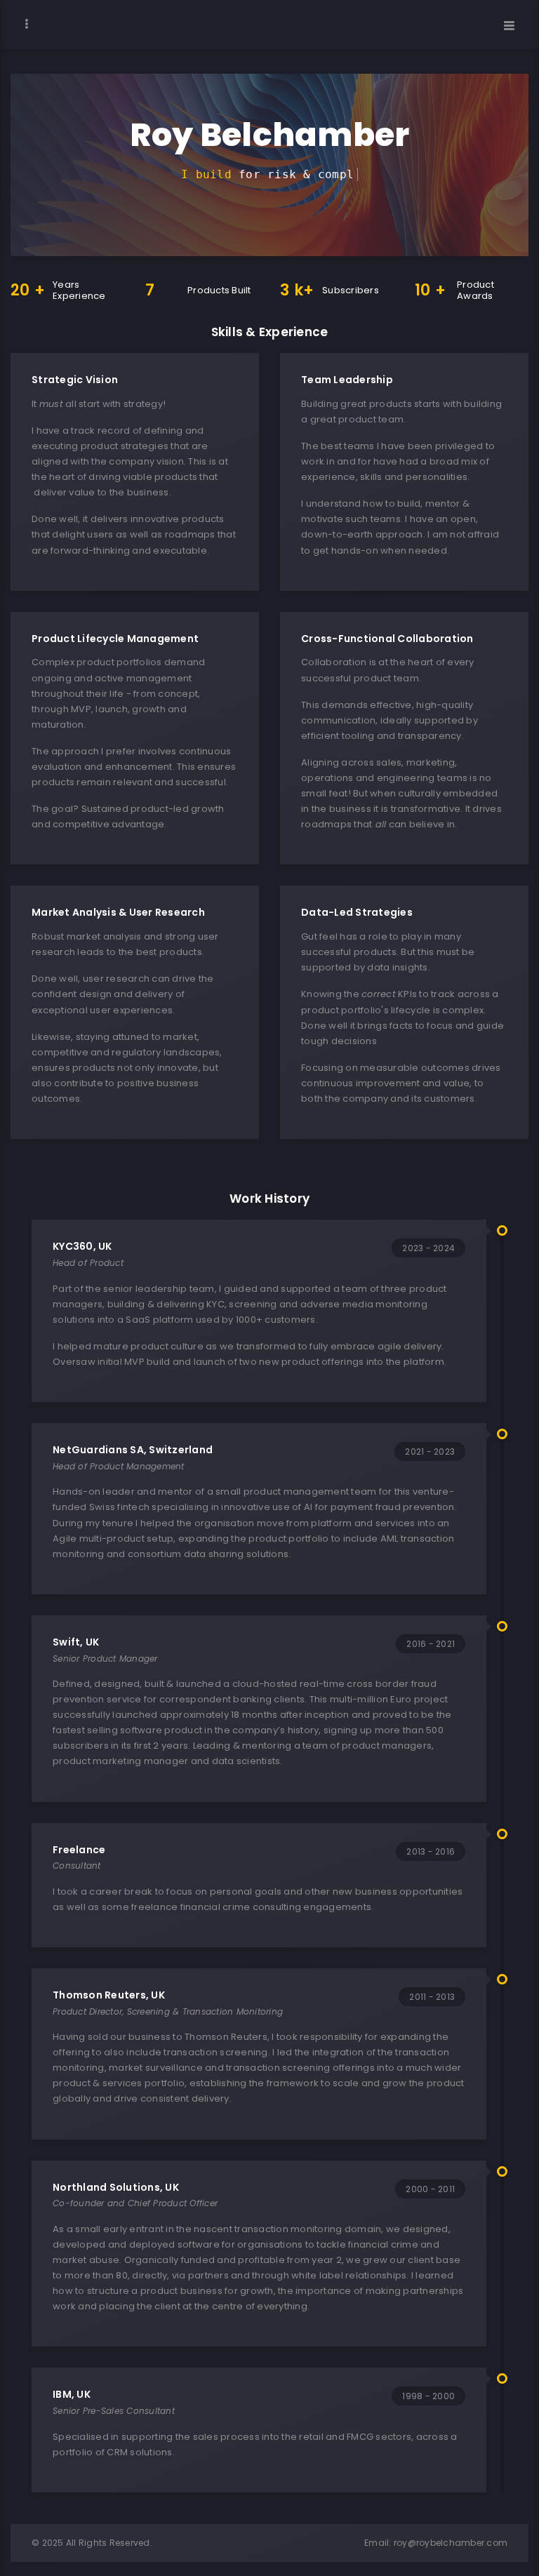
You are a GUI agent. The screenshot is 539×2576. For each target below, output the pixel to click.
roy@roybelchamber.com (451, 2543)
